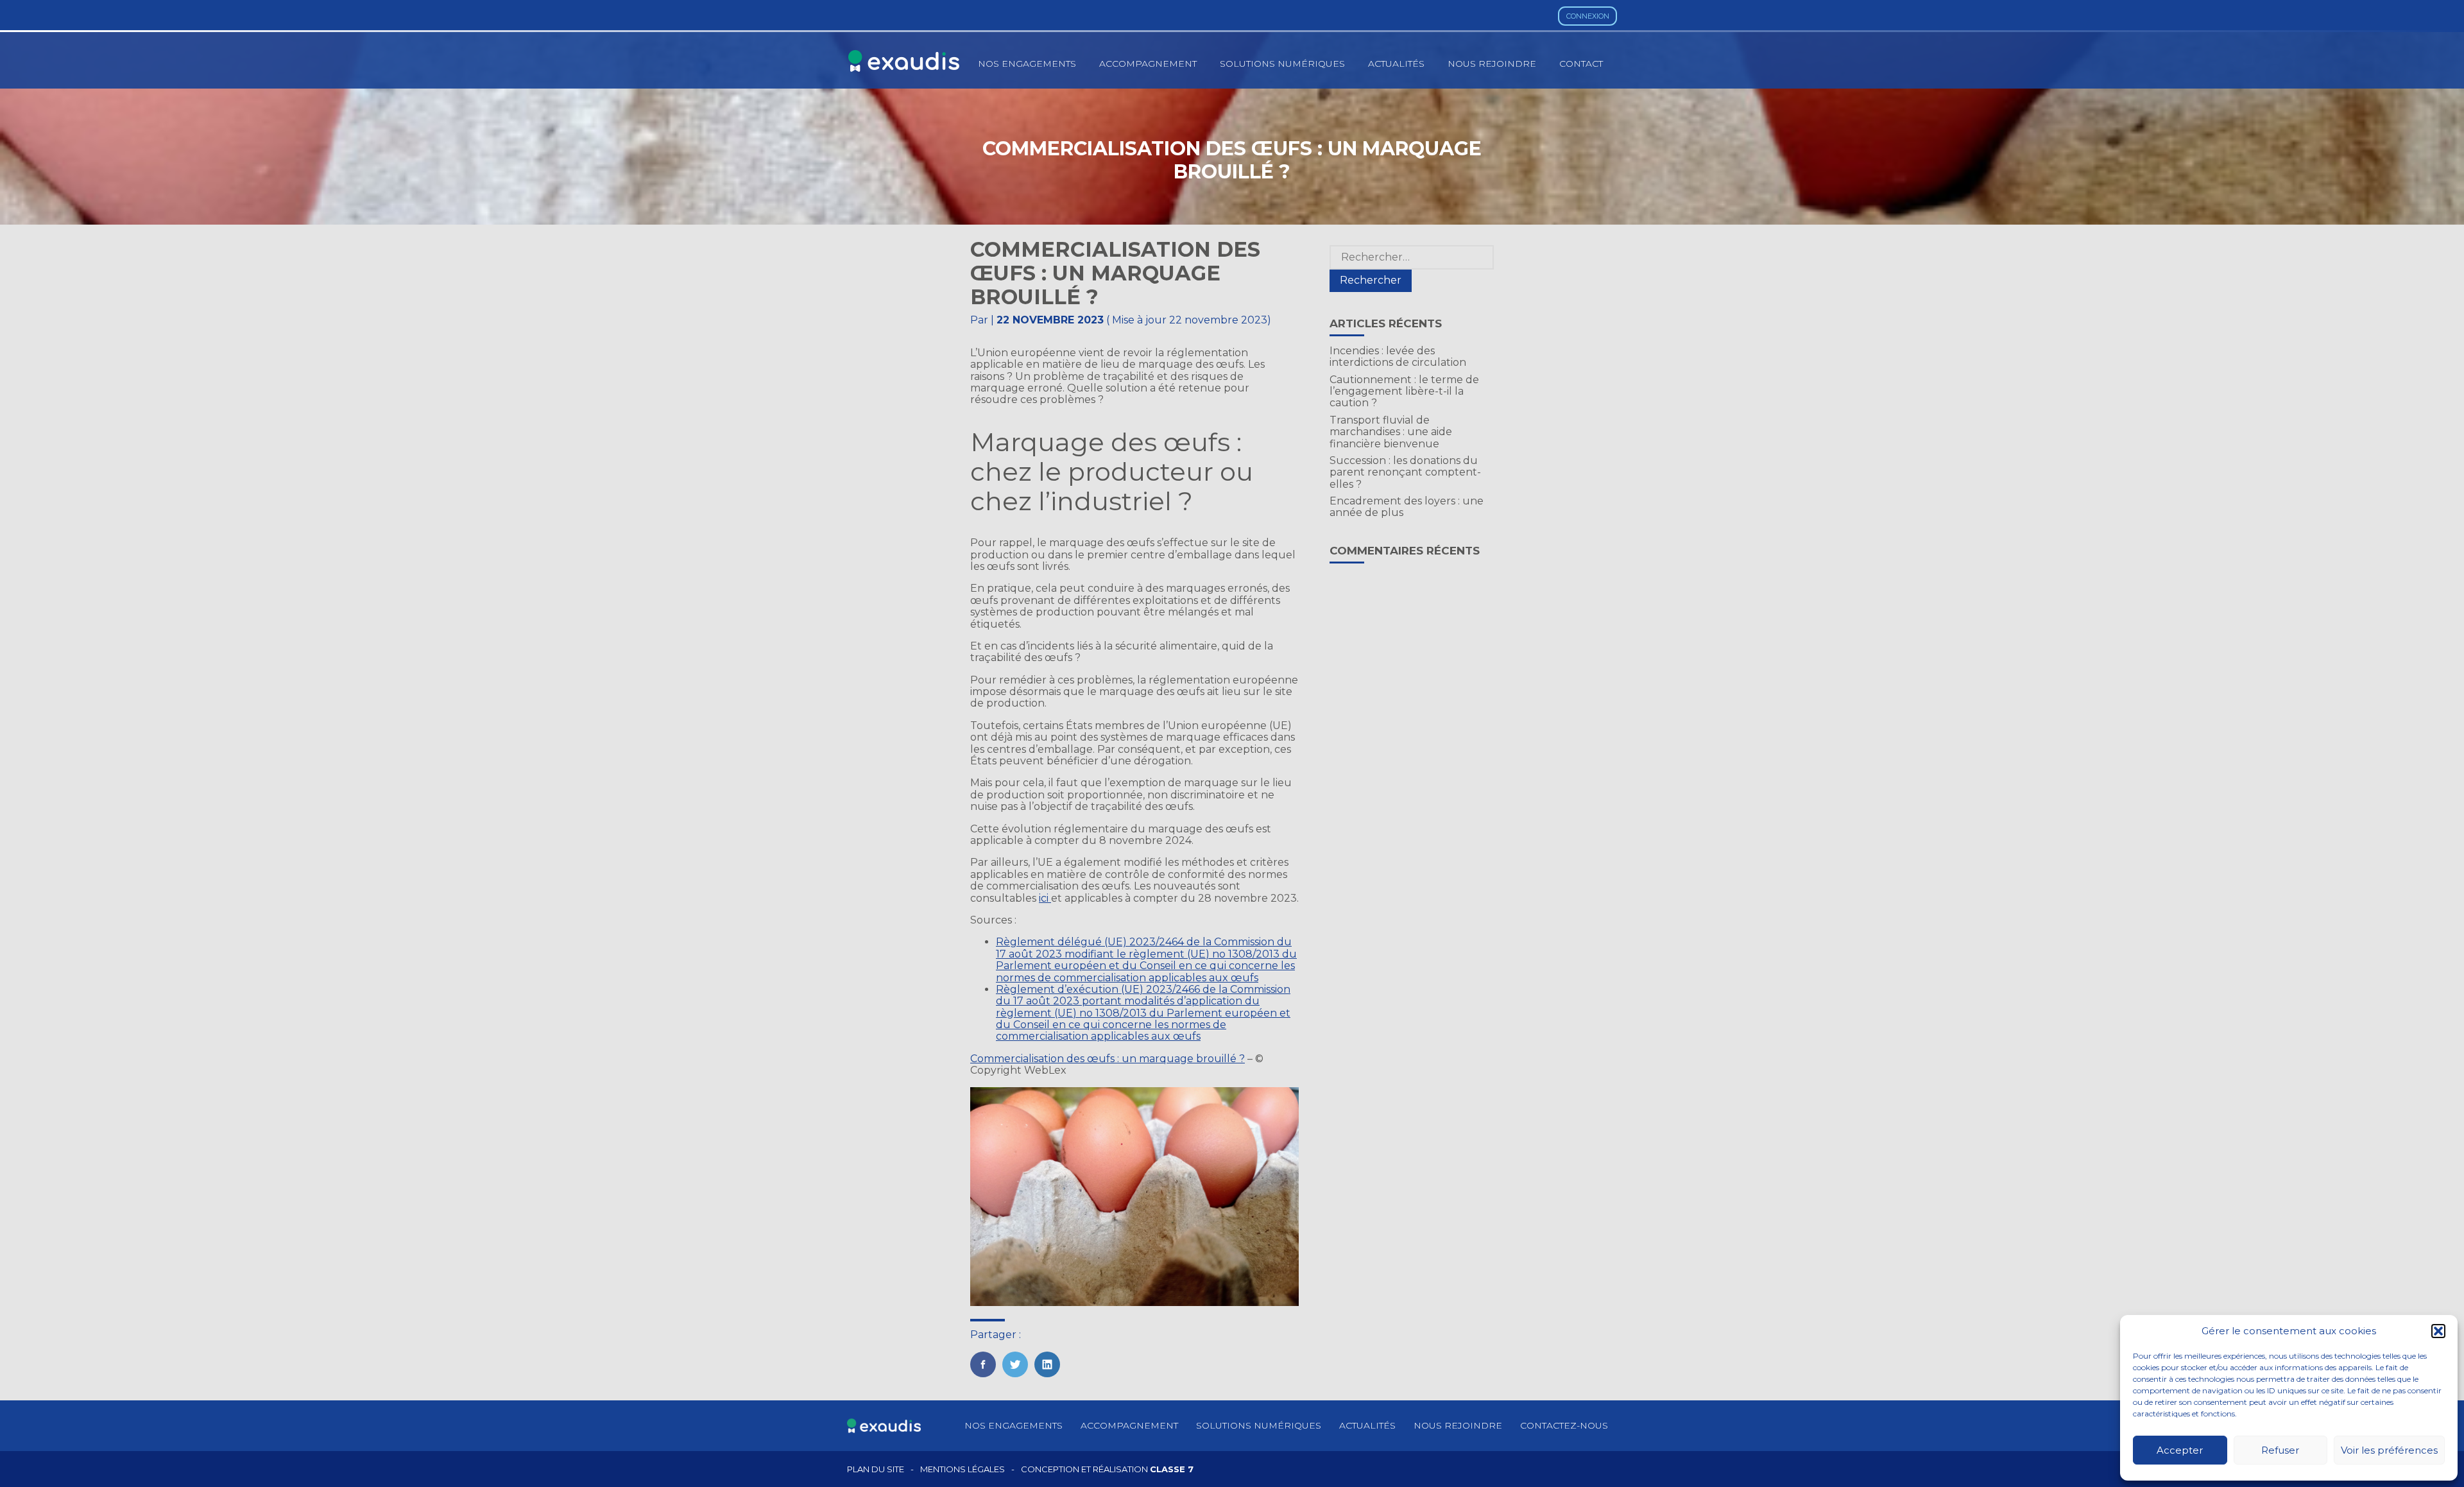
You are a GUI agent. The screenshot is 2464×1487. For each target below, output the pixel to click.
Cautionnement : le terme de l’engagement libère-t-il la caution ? (1404, 391)
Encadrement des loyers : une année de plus (1407, 507)
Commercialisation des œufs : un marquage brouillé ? (1108, 1059)
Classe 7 (1172, 1469)
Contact (1581, 64)
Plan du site (876, 1469)
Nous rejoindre (1492, 64)
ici (1045, 898)
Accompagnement (1148, 64)
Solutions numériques (1282, 64)
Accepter (2180, 1450)
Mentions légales (963, 1469)
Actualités (1396, 64)
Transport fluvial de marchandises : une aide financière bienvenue (1391, 432)
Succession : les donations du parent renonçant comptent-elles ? (1405, 472)
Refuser (2280, 1450)
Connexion (1588, 16)
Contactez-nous (1564, 1425)
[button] (2438, 1331)
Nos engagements (1027, 64)
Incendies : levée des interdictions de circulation (1398, 357)
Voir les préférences (2389, 1450)
